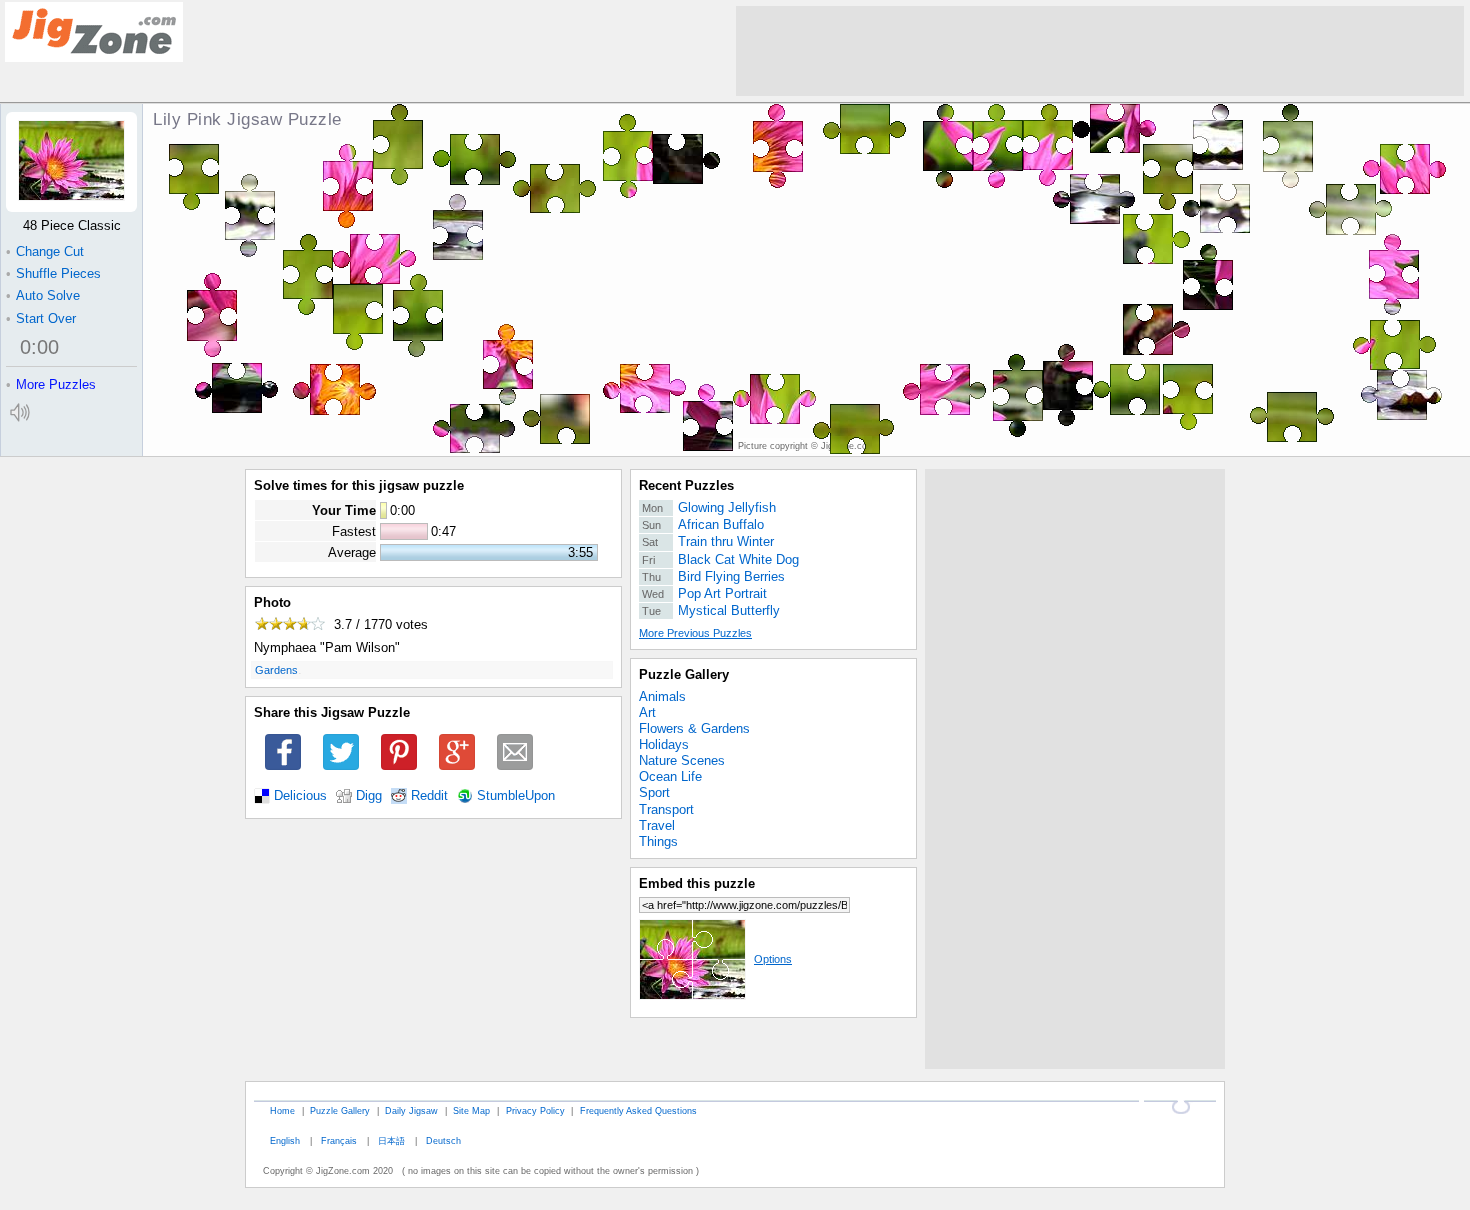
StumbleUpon (516, 796)
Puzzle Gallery (684, 674)
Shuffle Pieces (53, 273)
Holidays (664, 744)
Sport (654, 792)
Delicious (300, 796)
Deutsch (443, 1140)
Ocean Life (670, 776)
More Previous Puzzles (695, 633)
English (285, 1140)
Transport (666, 809)
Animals (662, 696)
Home (282, 1110)
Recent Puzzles (686, 485)
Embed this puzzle (697, 883)
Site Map (471, 1110)
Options (773, 959)
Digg (369, 796)
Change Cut (45, 251)
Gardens (276, 670)
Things (658, 841)
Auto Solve (43, 295)
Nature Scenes (682, 760)
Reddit (429, 796)
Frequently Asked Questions (638, 1110)
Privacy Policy (535, 1110)
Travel (657, 825)
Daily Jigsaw (411, 1110)
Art (647, 712)
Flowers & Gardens (694, 728)
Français (339, 1140)
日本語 (391, 1140)
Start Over (41, 318)
